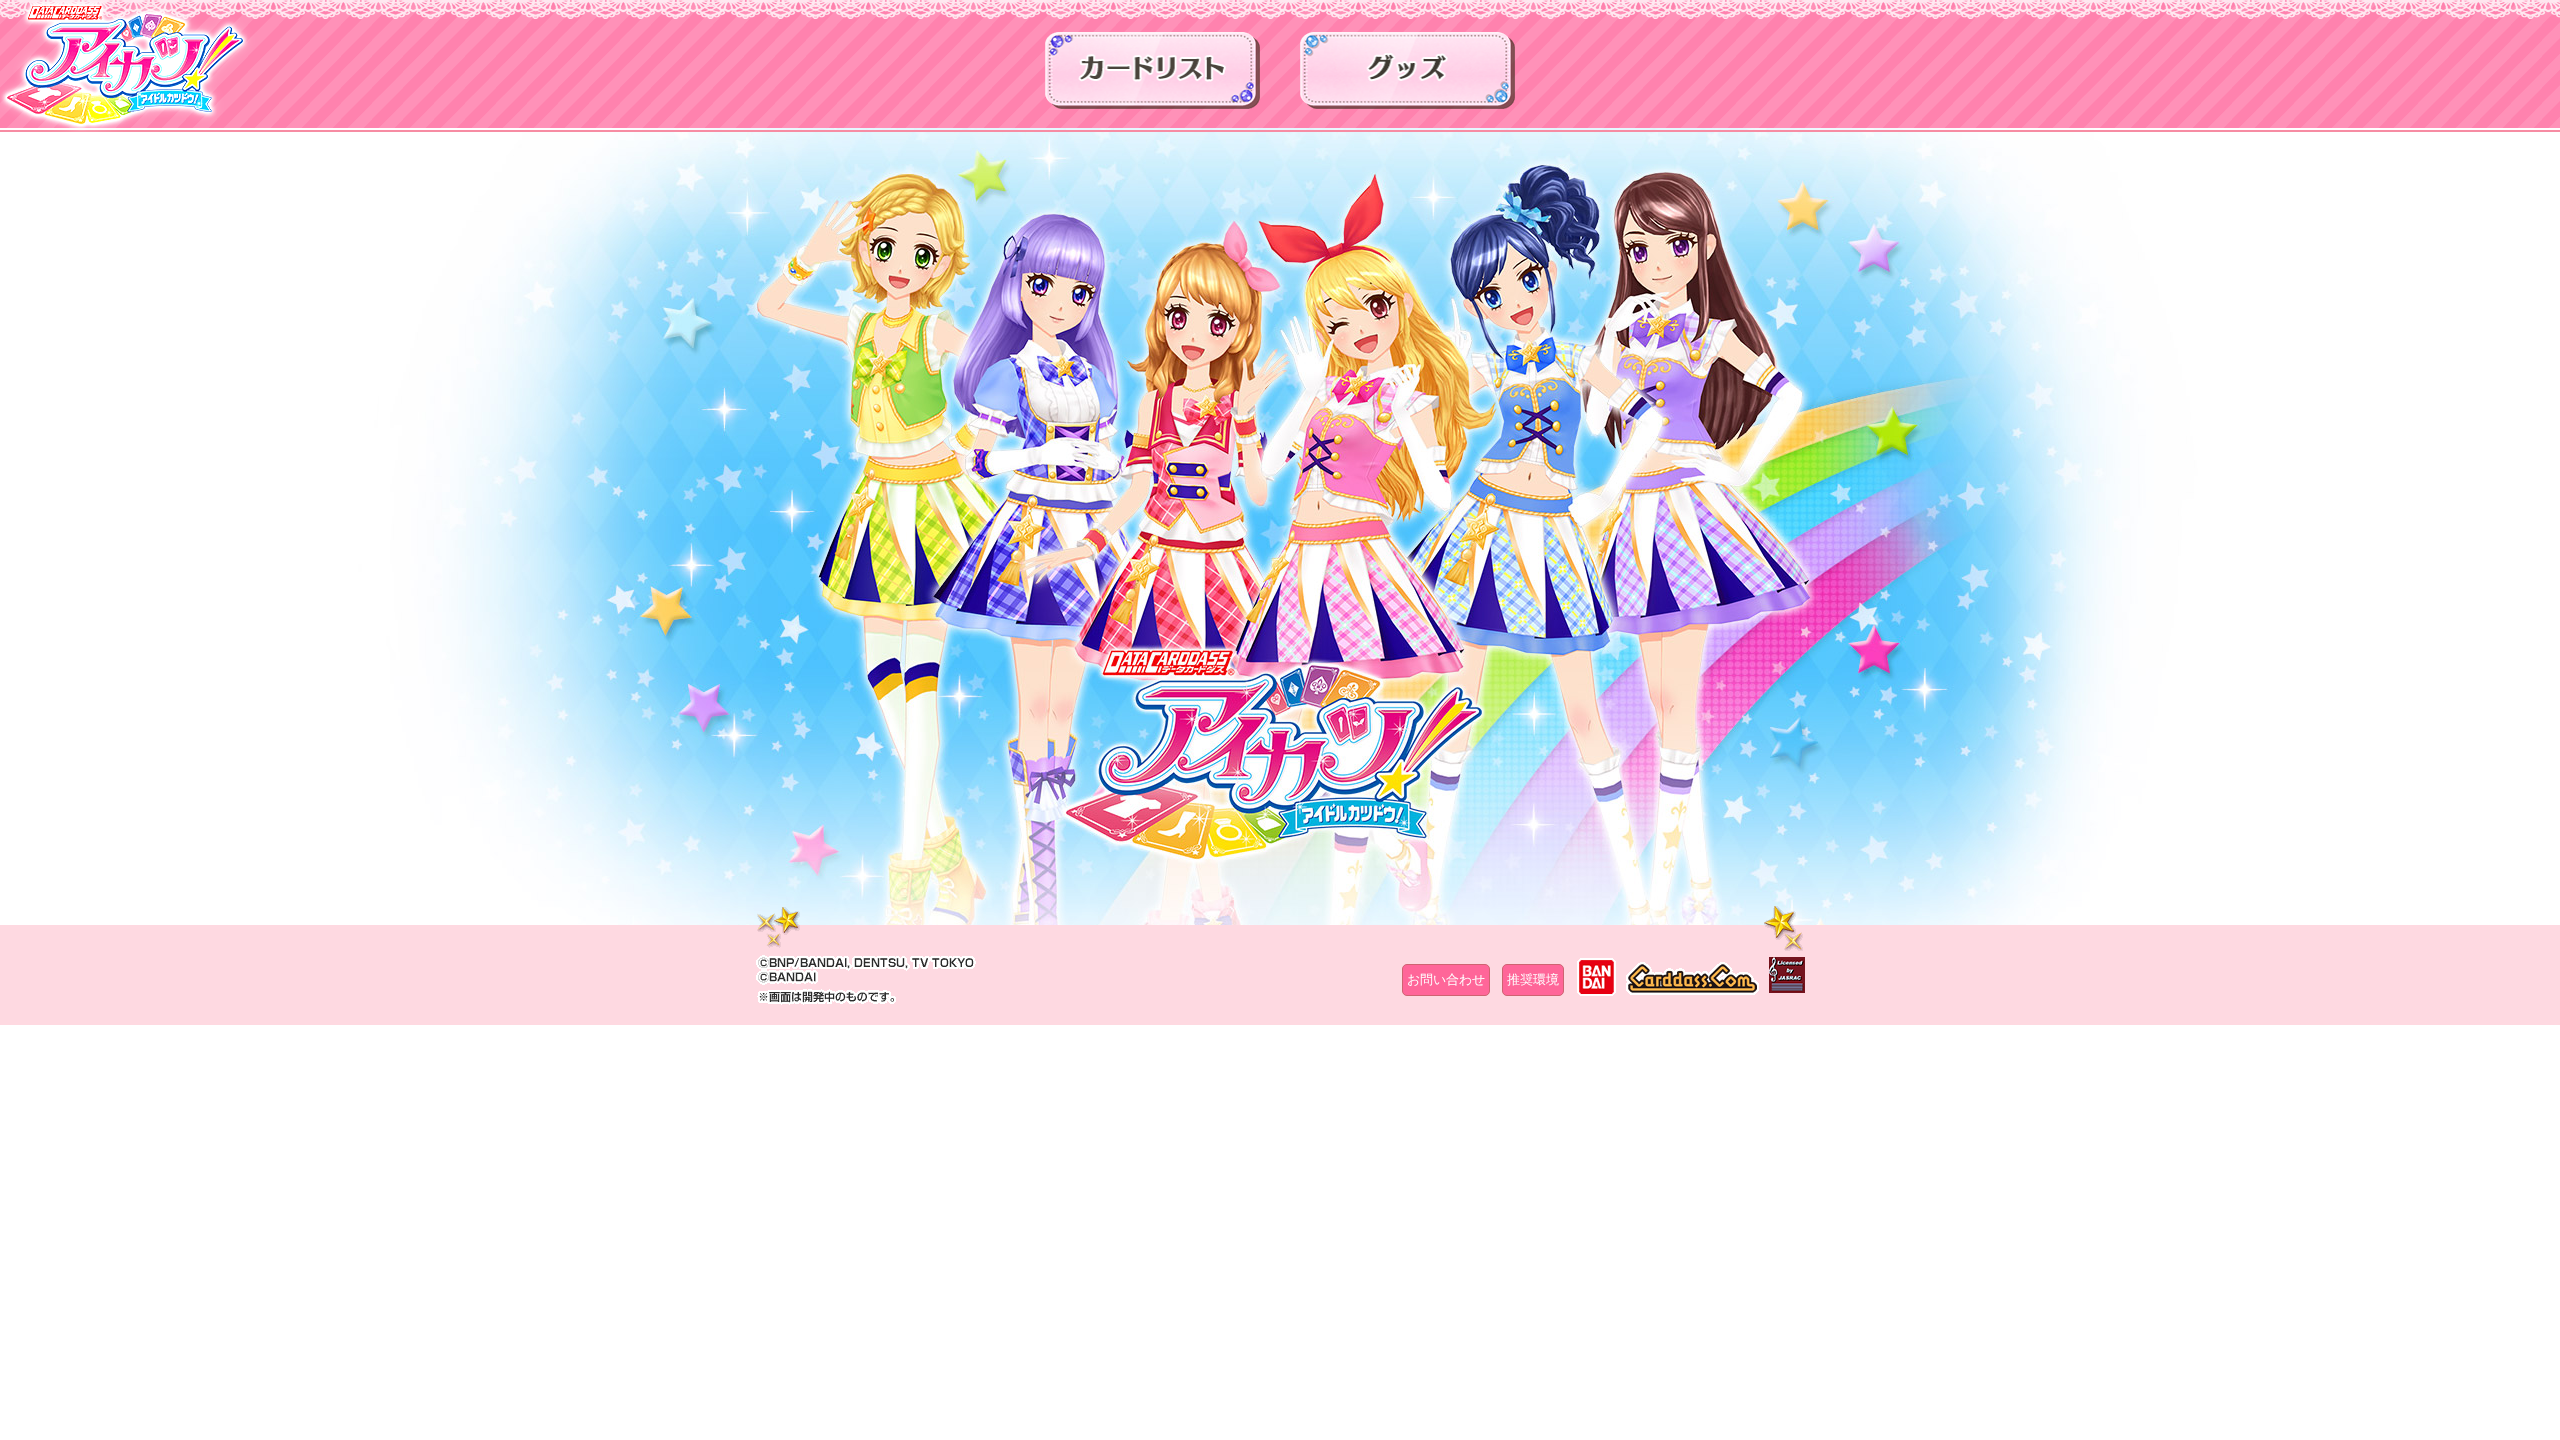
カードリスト (1152, 77)
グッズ (1407, 77)
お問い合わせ (1446, 979)
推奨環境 (1533, 979)
